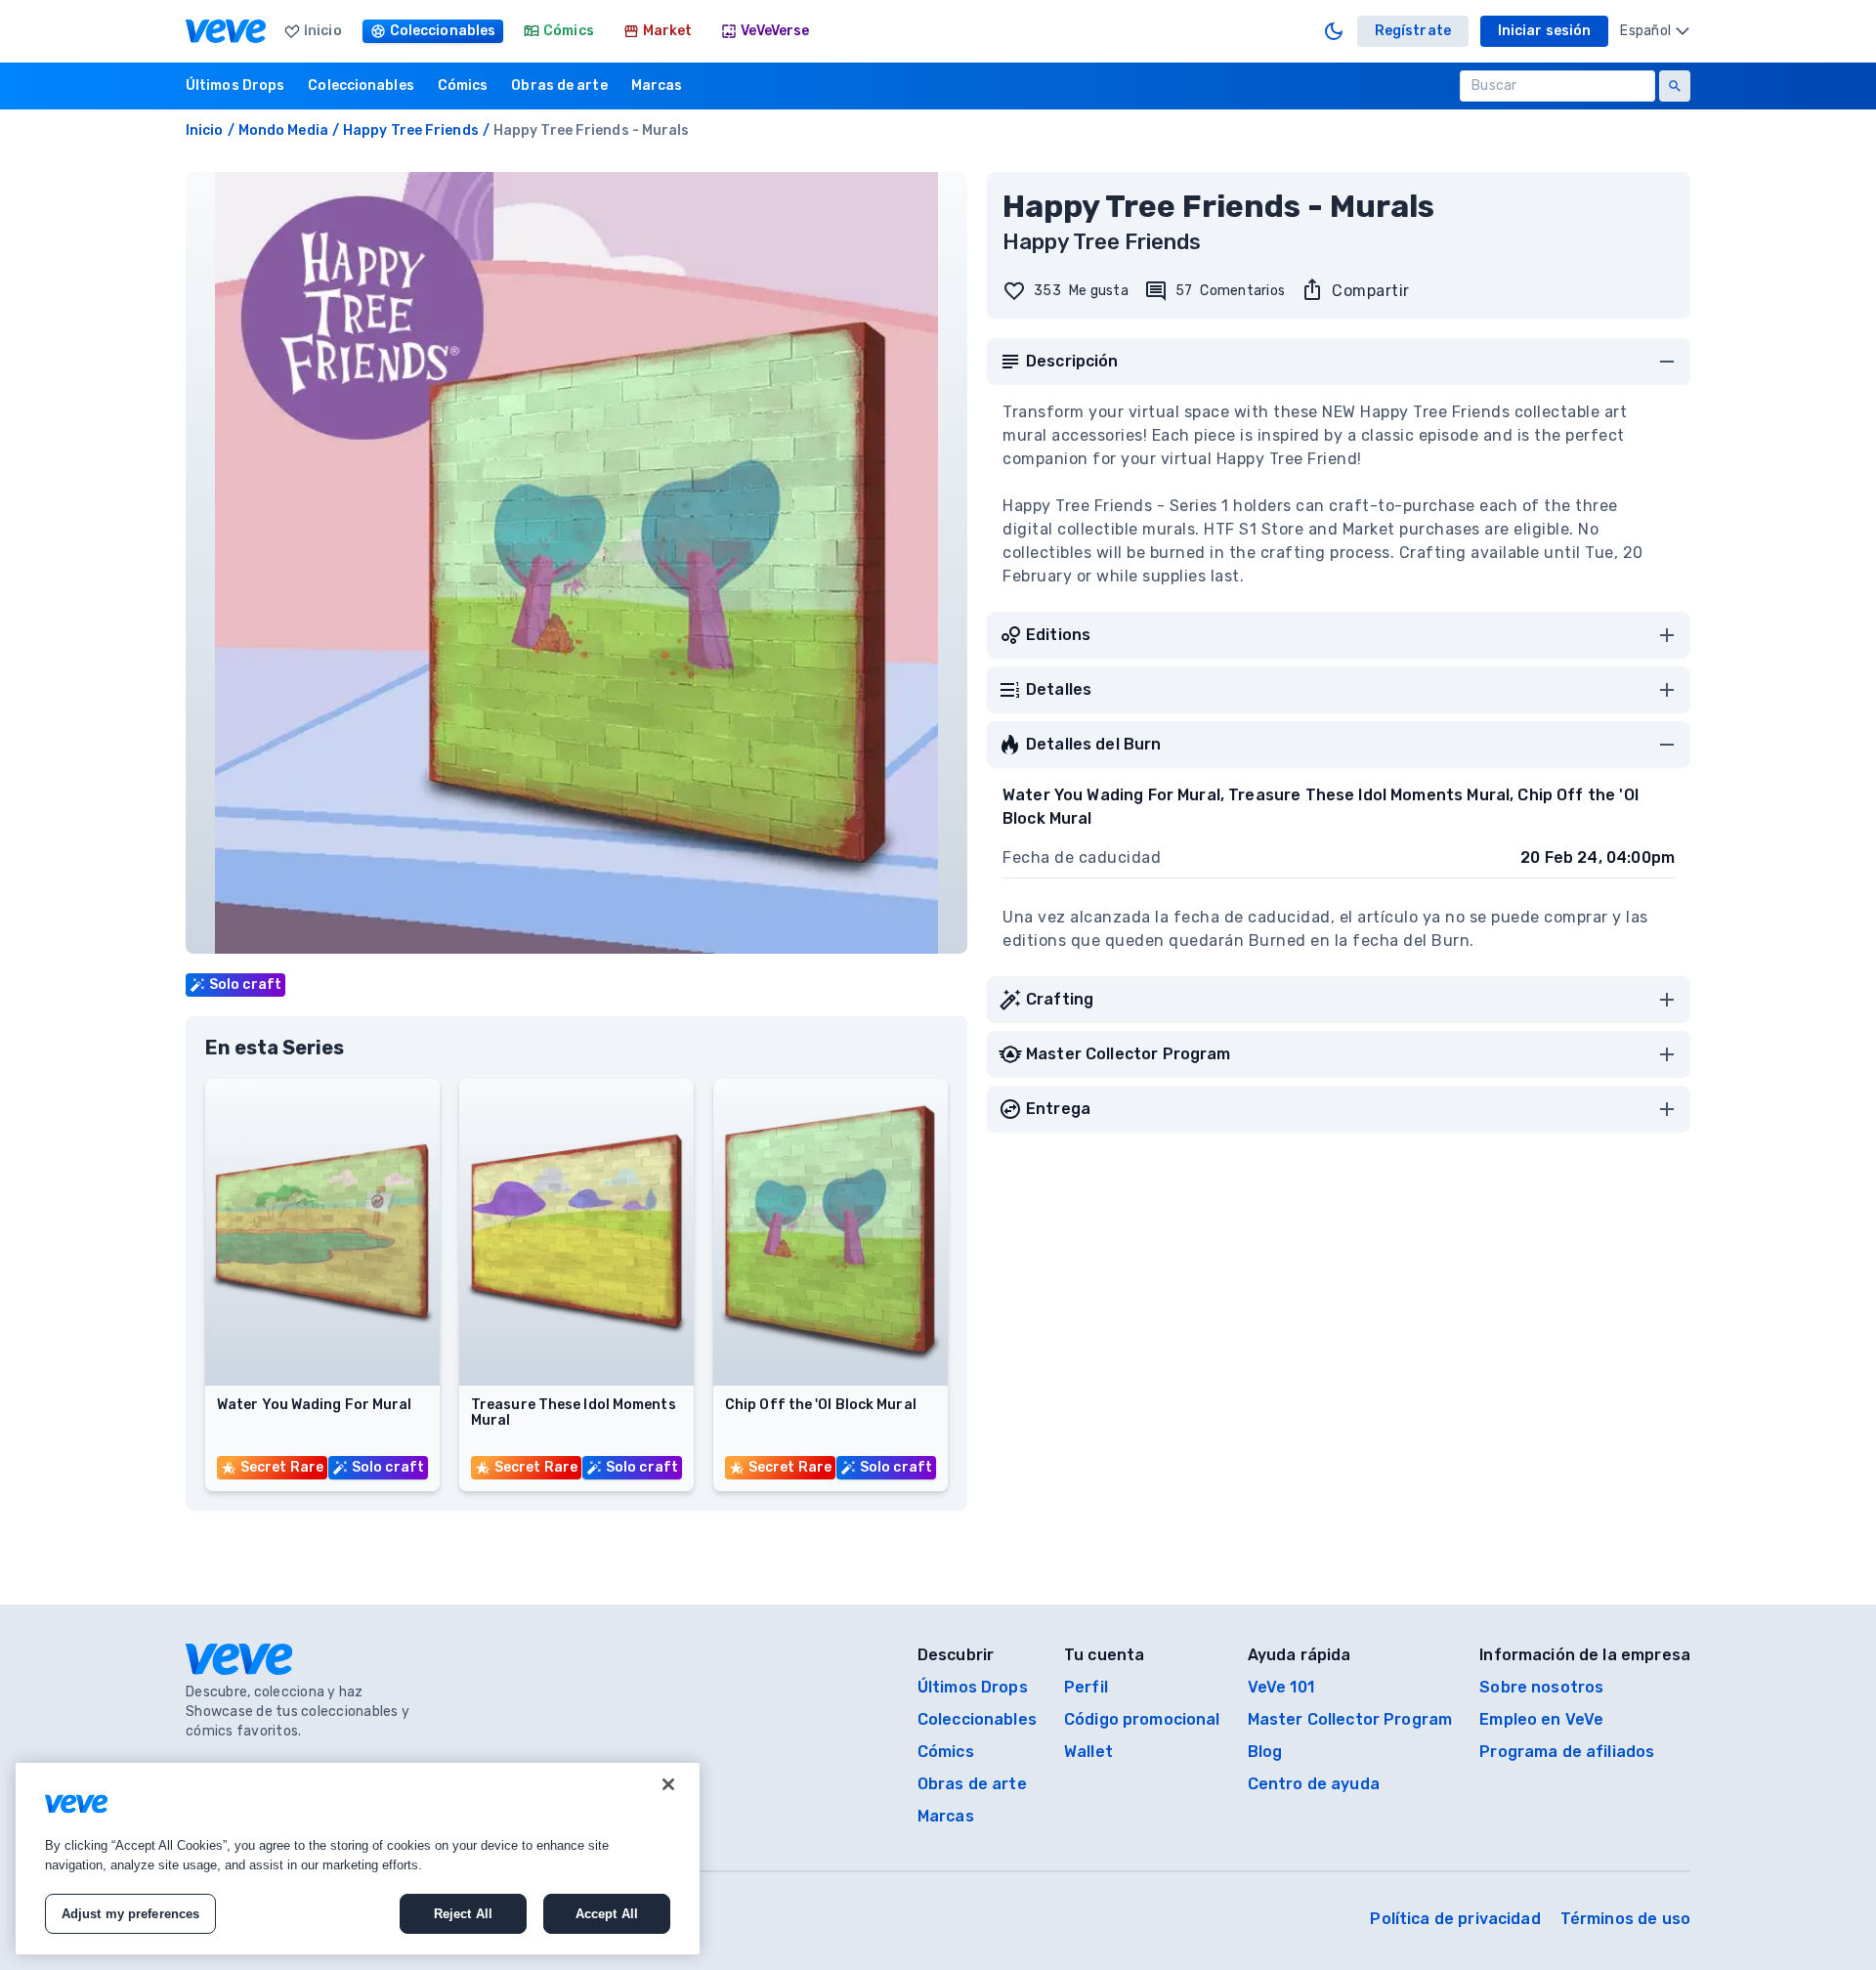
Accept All (607, 1914)
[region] (358, 1859)
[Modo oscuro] (1334, 31)
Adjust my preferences (131, 1914)
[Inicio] (226, 31)
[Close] (668, 1784)
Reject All (463, 1914)
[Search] (1675, 86)
